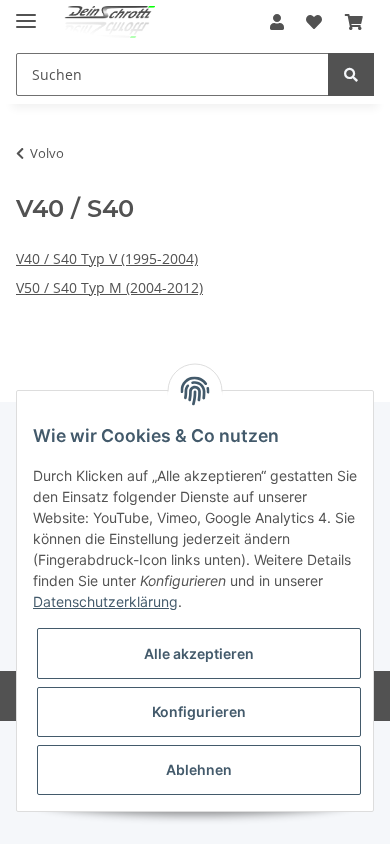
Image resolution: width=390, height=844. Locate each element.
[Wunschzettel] (314, 22)
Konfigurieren (199, 711)
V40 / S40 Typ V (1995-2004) (107, 258)
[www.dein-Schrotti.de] (103, 22)
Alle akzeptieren (199, 653)
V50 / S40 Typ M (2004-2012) (109, 287)
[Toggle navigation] (26, 12)
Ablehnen (199, 769)
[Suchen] (351, 74)
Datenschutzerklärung (105, 601)
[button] (277, 22)
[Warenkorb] (354, 22)
